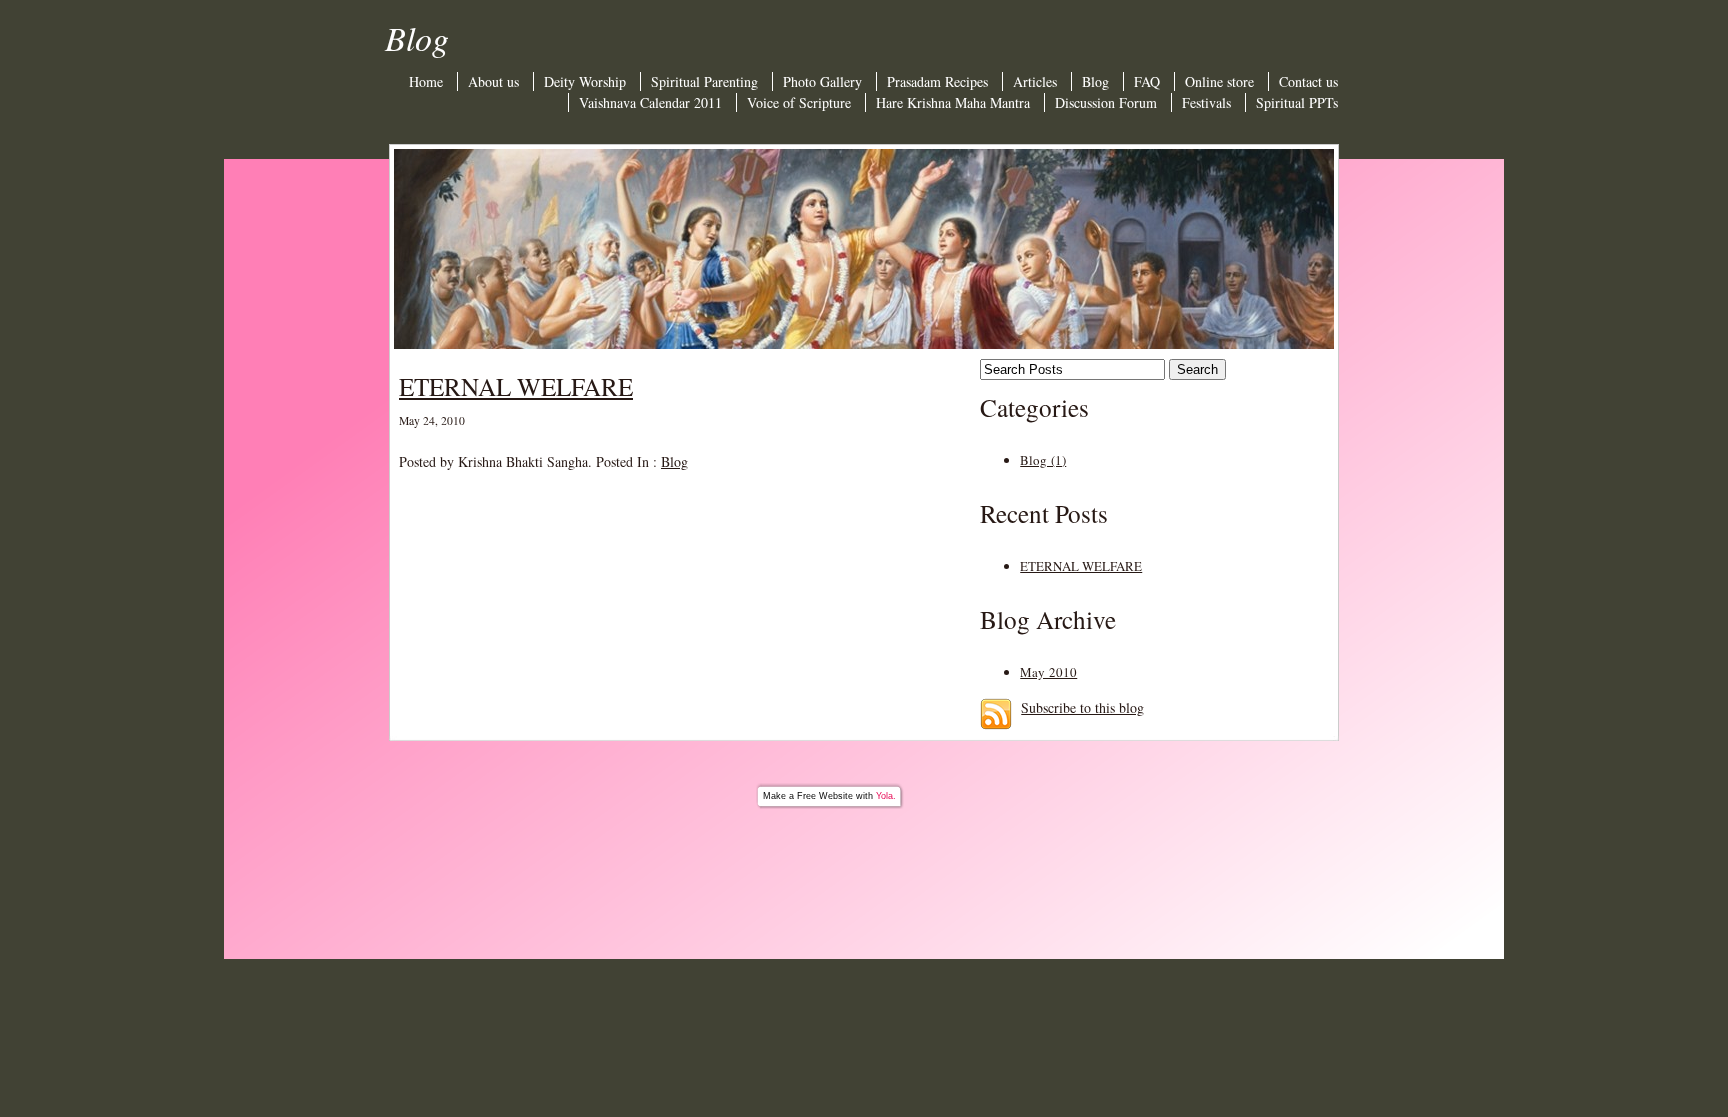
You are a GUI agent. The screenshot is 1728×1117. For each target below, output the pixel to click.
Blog (1095, 81)
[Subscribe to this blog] (996, 714)
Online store (1219, 81)
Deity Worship (585, 81)
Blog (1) (1043, 460)
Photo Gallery (822, 81)
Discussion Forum (1106, 102)
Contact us (1308, 81)
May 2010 (1048, 672)
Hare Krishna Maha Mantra (953, 102)
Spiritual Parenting (704, 81)
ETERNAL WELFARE (516, 386)
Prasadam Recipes (937, 81)
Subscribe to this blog (1082, 707)
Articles (1035, 81)
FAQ (1147, 81)
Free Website (825, 796)
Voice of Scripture (799, 102)
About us (493, 81)
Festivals (1206, 102)
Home (426, 81)
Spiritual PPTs (1297, 102)
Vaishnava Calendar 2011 (650, 102)
